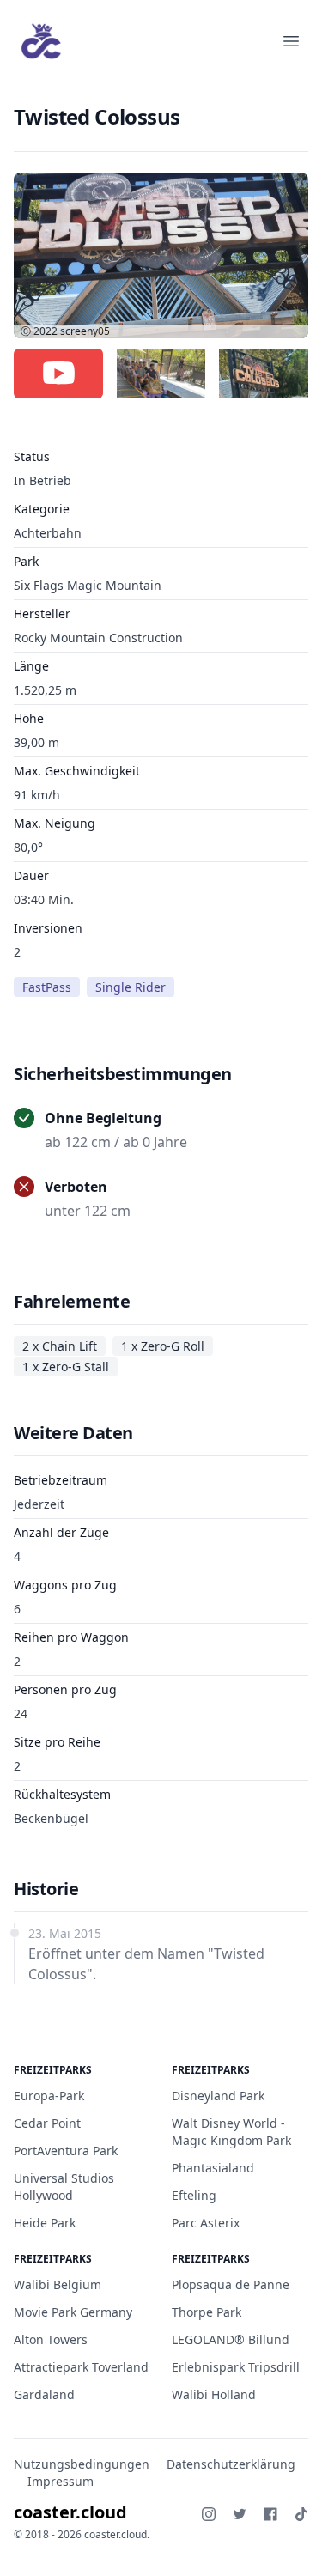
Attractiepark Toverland (81, 2367)
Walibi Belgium (58, 2284)
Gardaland (44, 2394)
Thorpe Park (207, 2312)
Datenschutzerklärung (231, 2464)
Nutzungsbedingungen (82, 2464)
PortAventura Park (66, 2151)
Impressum (61, 2481)
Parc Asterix (206, 2223)
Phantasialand (213, 2168)
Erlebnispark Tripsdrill (236, 2367)
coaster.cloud (70, 2512)
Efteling (194, 2195)
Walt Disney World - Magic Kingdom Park (231, 2132)
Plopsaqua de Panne (231, 2284)
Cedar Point (47, 2123)
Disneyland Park (218, 2096)
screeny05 (85, 331)
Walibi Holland (214, 2394)
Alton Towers (51, 2339)
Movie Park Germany (73, 2312)
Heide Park (45, 2223)
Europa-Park (49, 2096)
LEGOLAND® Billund (231, 2339)
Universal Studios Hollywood (64, 2187)
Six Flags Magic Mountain (88, 585)
